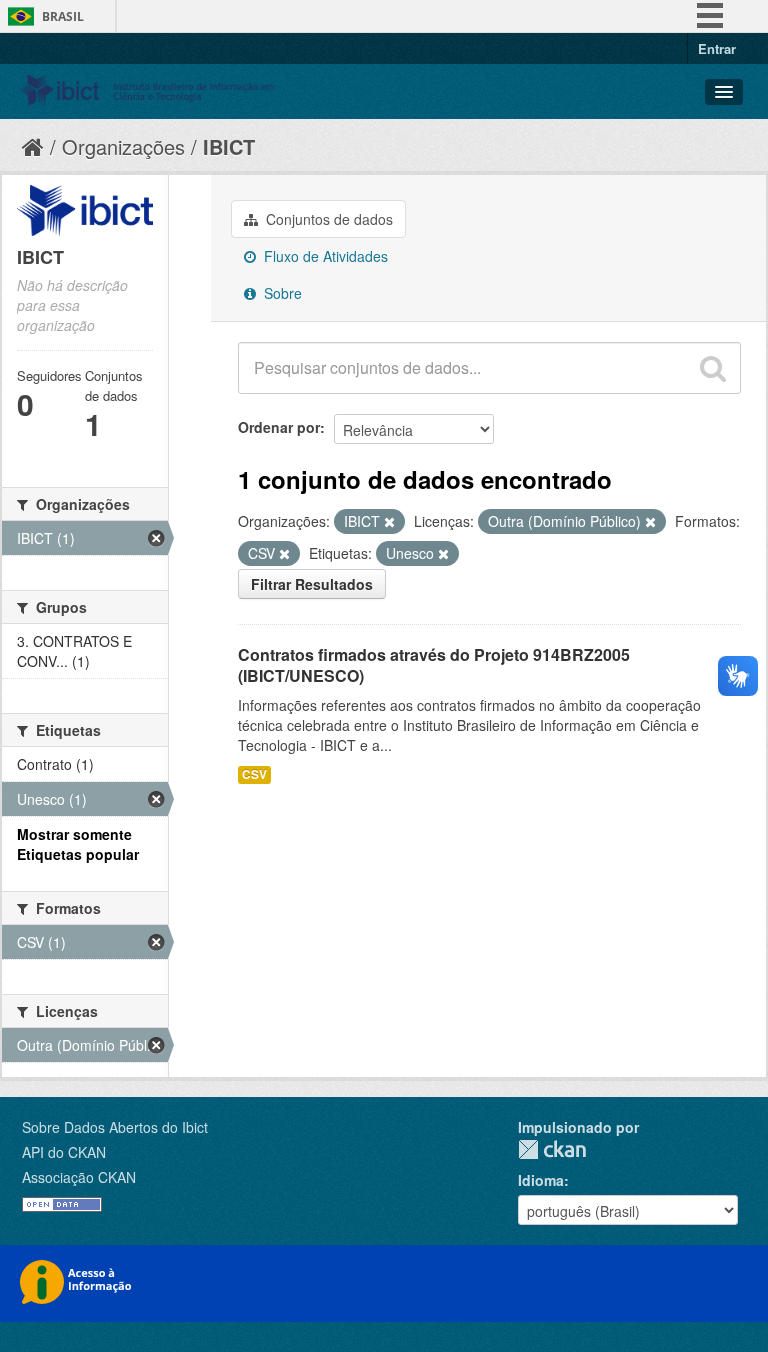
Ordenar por (279, 427)
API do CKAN (64, 1152)
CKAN (552, 1149)
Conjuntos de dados (327, 219)
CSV (254, 774)
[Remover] (389, 522)
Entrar (717, 48)
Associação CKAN (79, 1177)
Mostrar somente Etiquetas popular (78, 844)
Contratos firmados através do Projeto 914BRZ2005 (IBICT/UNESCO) (434, 665)
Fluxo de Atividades (324, 256)
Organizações (123, 146)
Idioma (541, 1180)
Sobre (281, 293)
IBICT (229, 146)
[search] (713, 368)
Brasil (63, 16)
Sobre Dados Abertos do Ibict (115, 1127)
